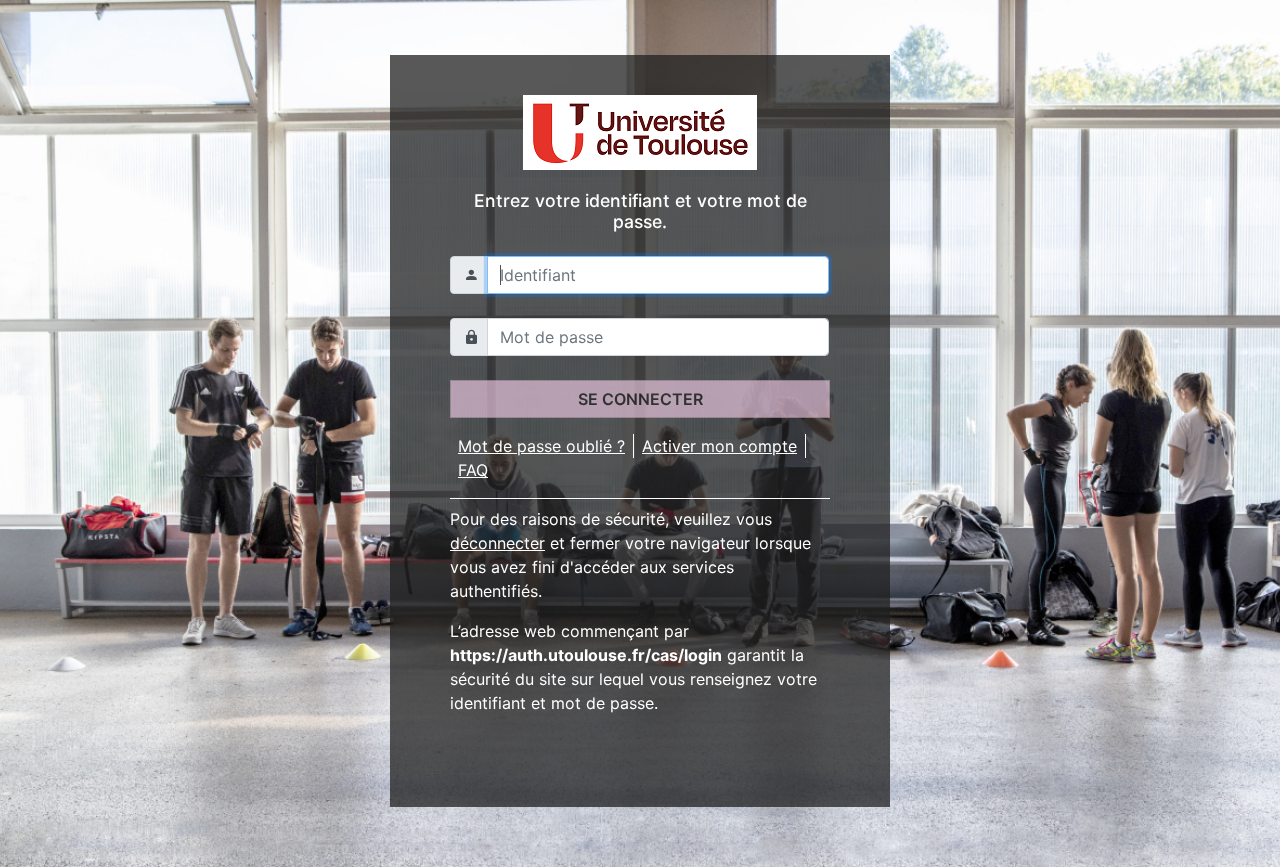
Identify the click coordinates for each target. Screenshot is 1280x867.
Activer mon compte (719, 446)
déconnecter (497, 543)
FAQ (473, 470)
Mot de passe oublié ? (541, 446)
